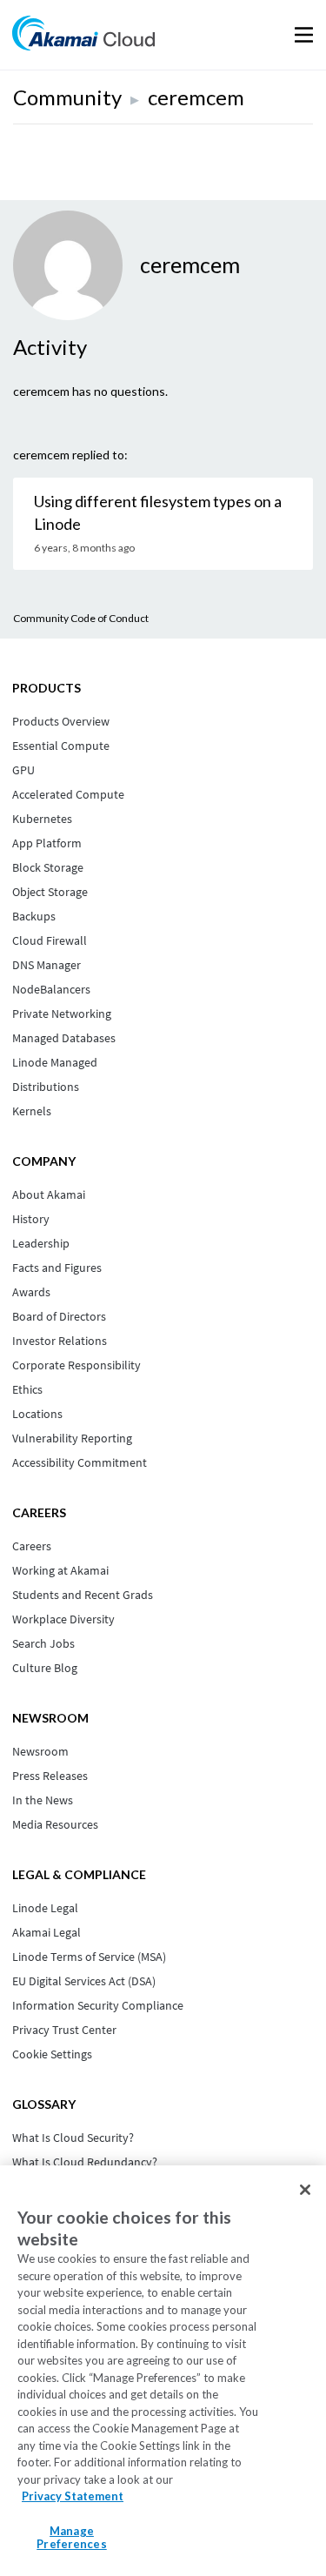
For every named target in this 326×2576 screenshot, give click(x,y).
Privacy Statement (73, 2496)
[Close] (305, 2190)
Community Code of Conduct (81, 618)
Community (67, 97)
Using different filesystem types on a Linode (158, 512)
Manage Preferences (71, 2538)
